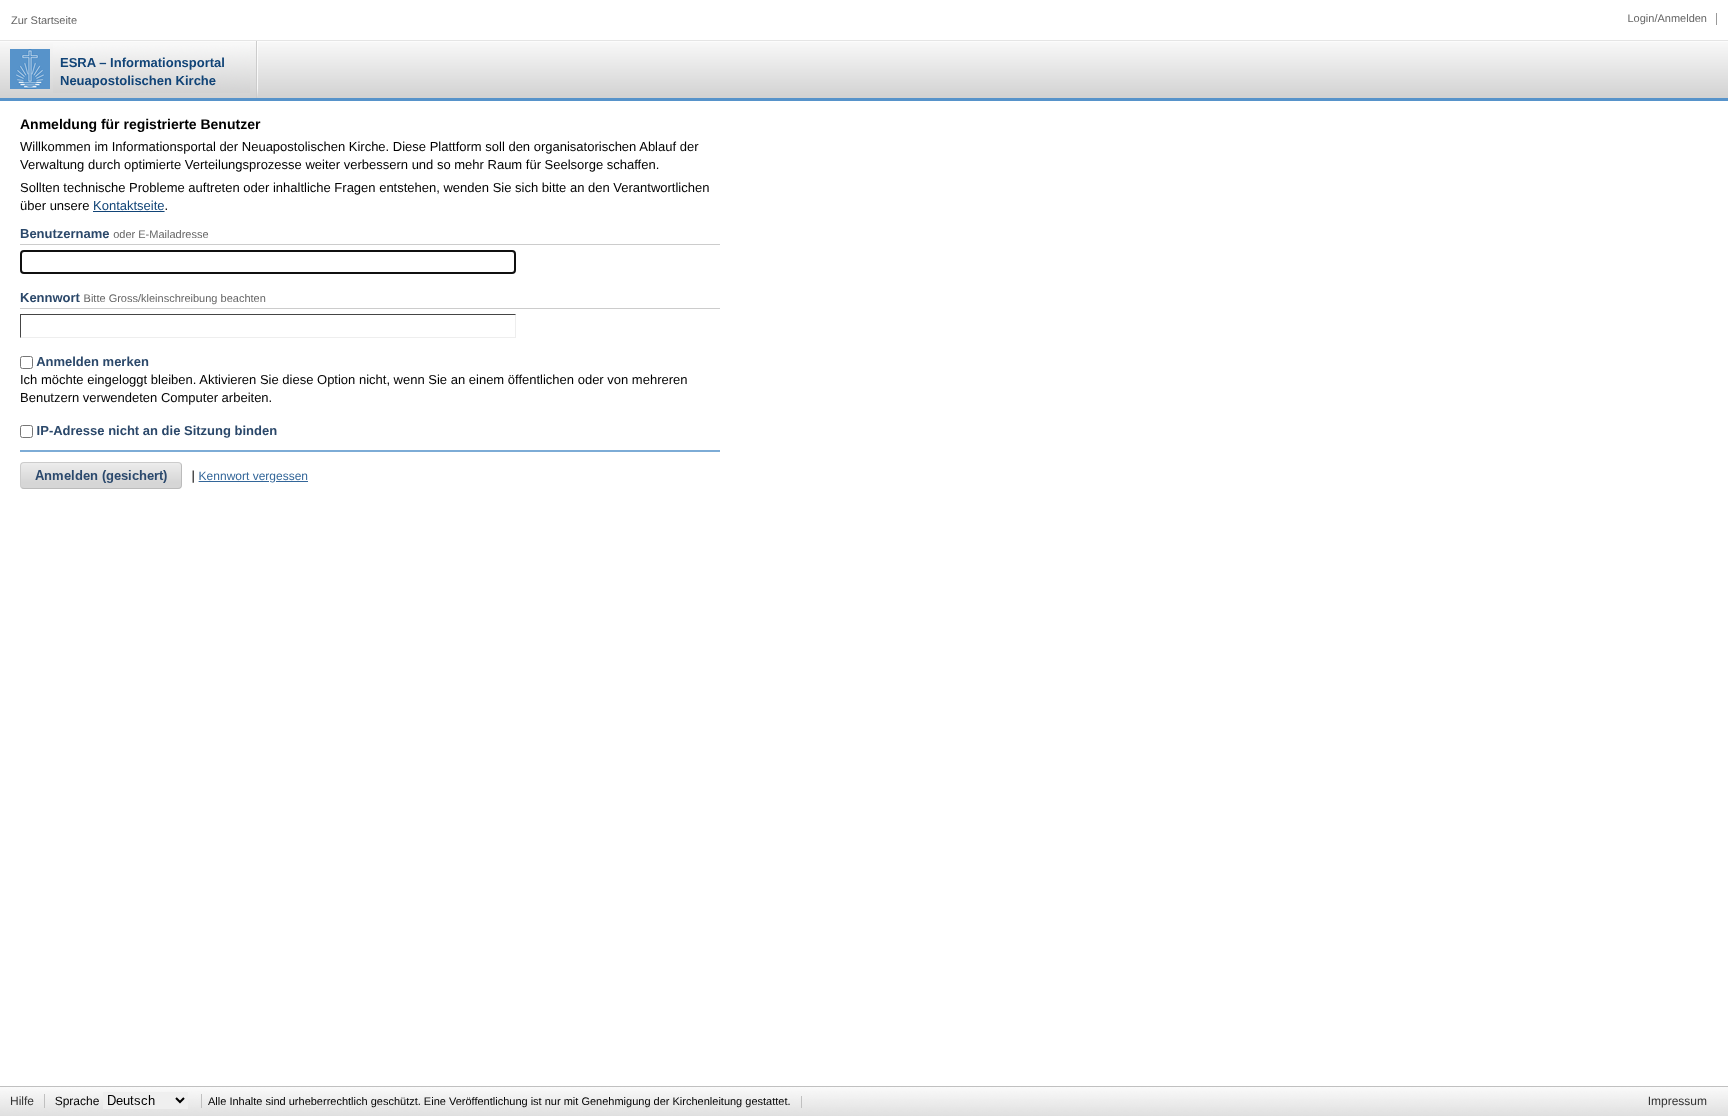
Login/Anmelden (1667, 19)
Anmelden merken (91, 361)
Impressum (1677, 1101)
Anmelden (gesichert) (101, 475)
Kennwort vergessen (253, 476)
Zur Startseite (44, 21)
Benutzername (65, 233)
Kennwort (50, 297)
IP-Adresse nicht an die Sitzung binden (155, 430)
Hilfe (22, 1101)
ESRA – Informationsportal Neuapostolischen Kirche (142, 71)
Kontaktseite (129, 205)
